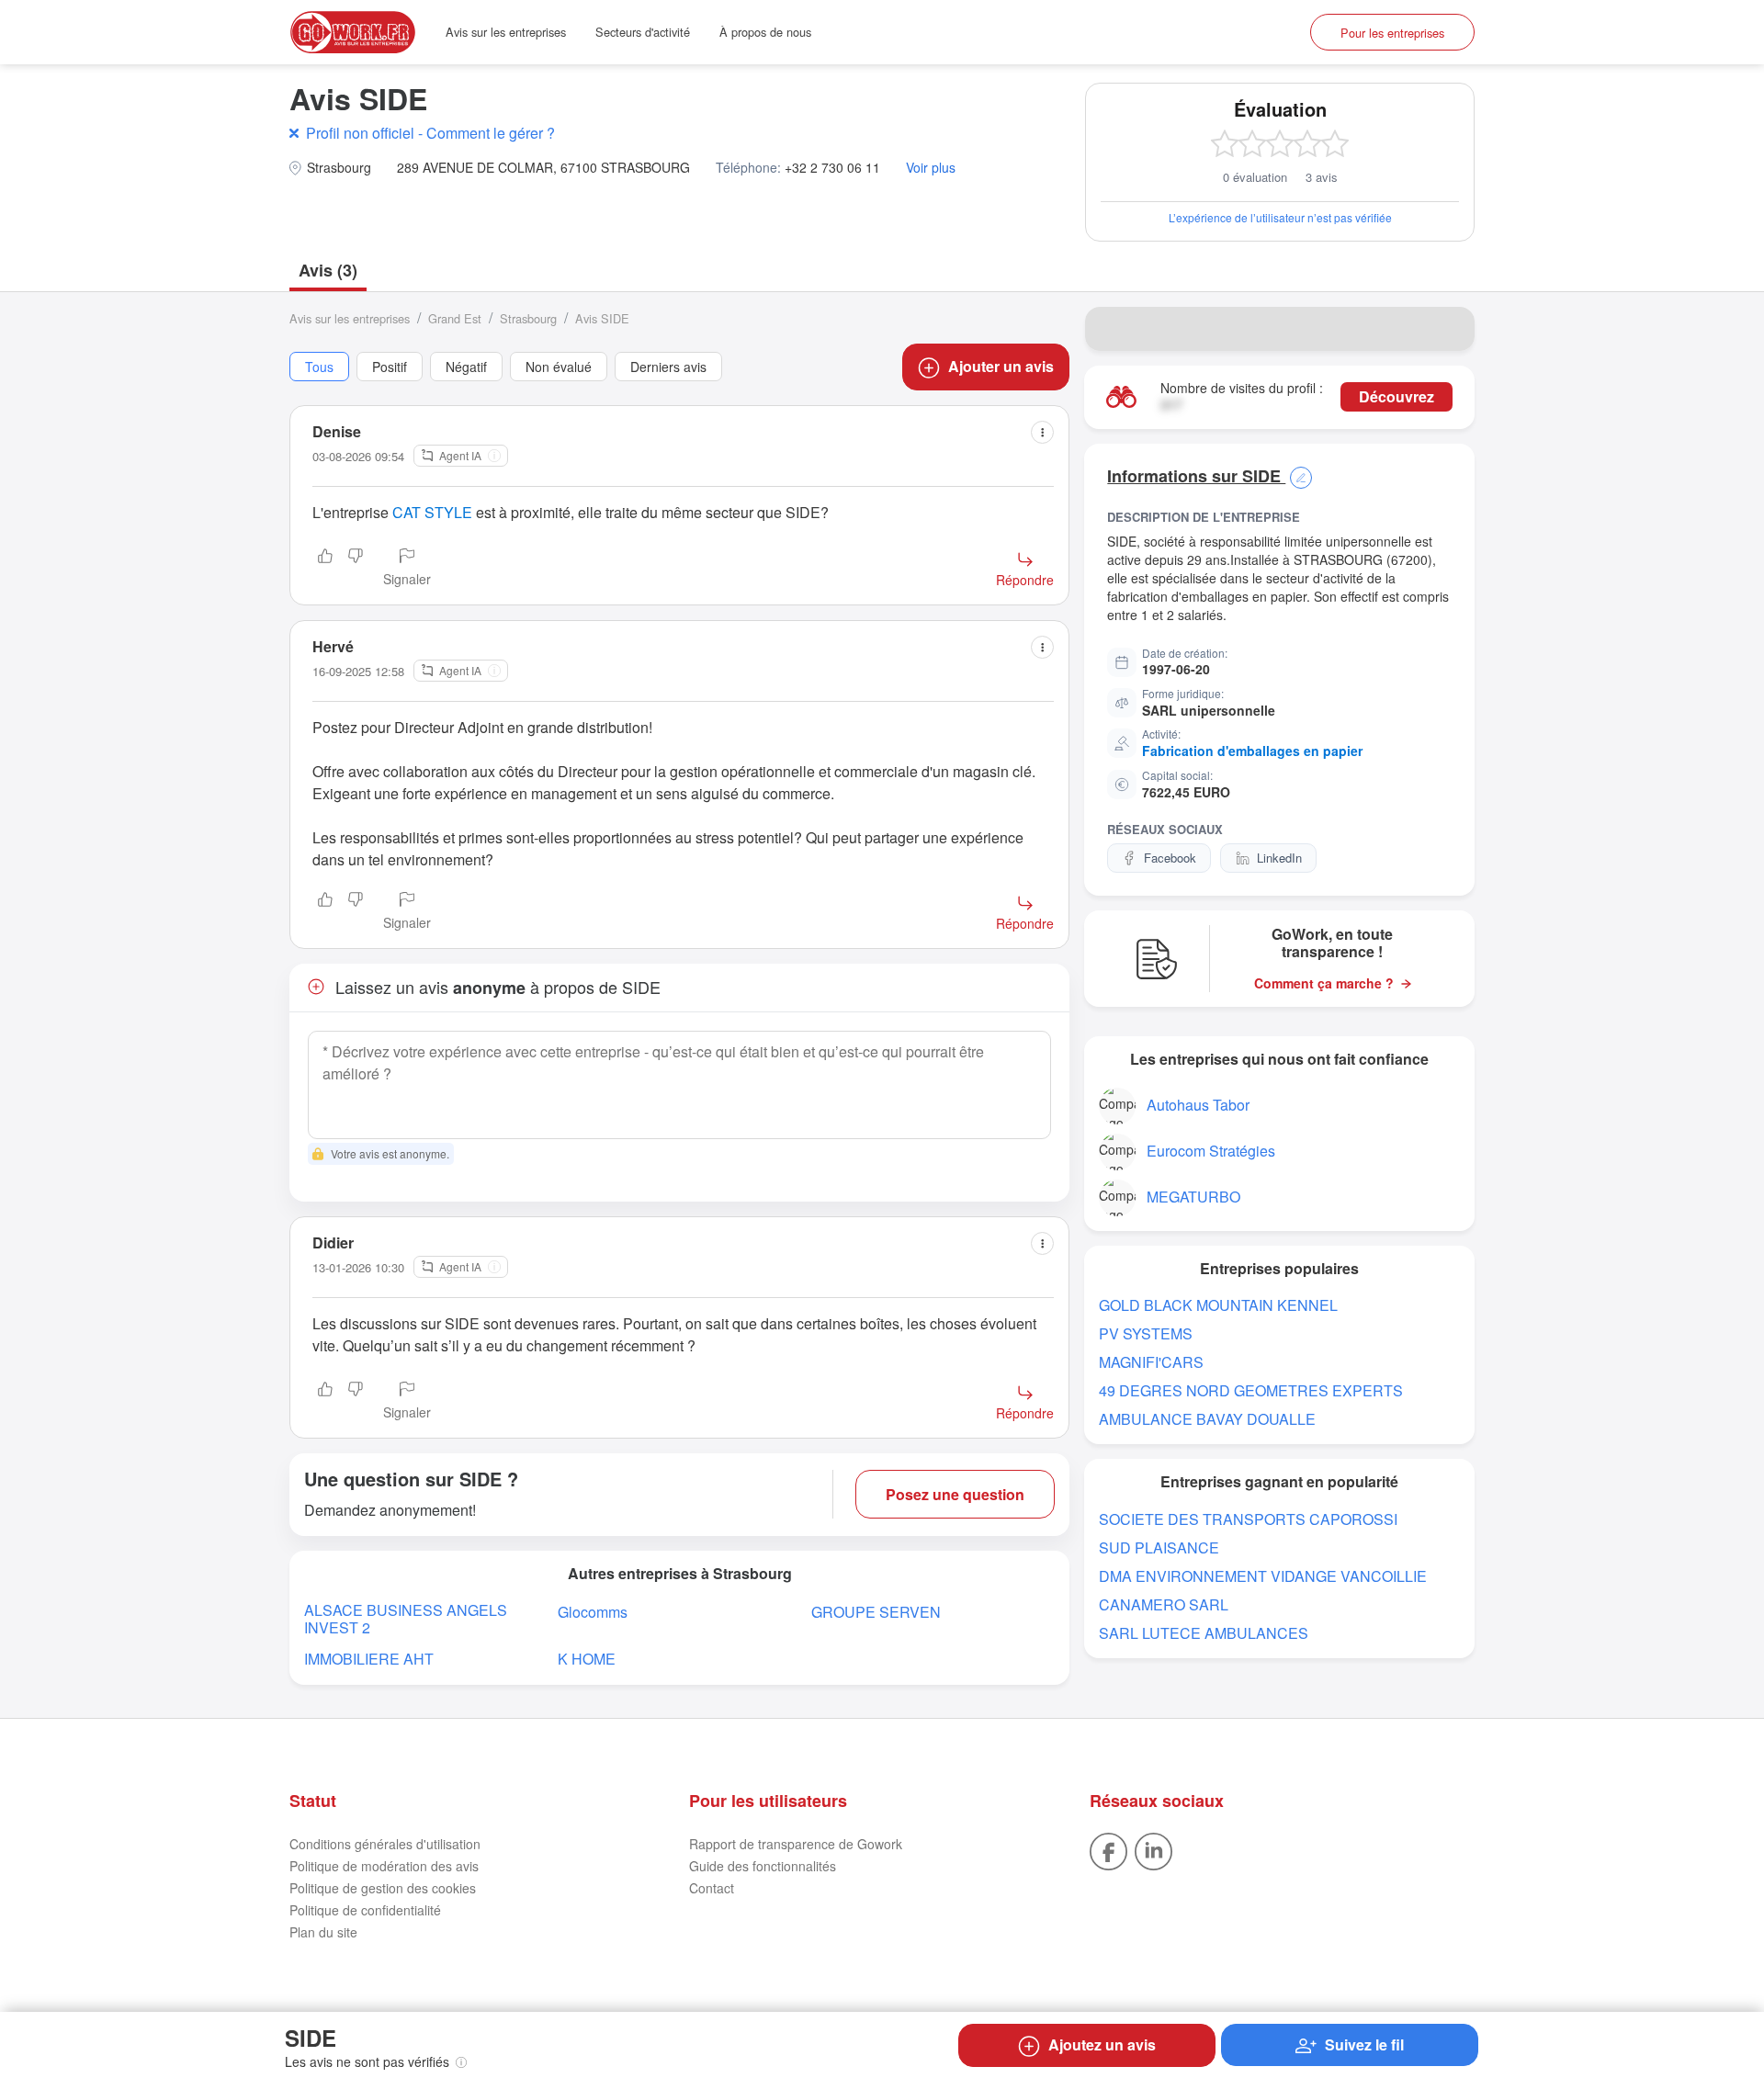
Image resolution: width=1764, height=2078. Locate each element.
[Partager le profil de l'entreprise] (1449, 329)
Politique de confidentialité (365, 1910)
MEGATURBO (1193, 1197)
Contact (712, 1888)
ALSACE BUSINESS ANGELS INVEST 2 (406, 1619)
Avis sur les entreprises (506, 32)
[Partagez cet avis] (1042, 432)
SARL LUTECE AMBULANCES (1204, 1633)
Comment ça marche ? (1324, 983)
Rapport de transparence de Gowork (796, 1844)
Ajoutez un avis (1102, 2044)
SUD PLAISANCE (1159, 1547)
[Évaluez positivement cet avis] (325, 569)
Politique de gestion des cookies (383, 1888)
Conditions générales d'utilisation (385, 1844)
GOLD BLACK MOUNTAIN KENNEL (1218, 1305)
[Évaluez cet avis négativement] (356, 569)
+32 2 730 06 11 (832, 168)
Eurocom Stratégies (1211, 1151)
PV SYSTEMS (1146, 1333)
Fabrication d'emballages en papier (1252, 751)
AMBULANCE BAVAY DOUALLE (1207, 1419)
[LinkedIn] (1153, 1849)
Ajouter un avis (1001, 366)
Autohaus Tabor (1198, 1105)
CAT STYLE (432, 512)
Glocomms (593, 1612)
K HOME (587, 1659)
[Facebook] (1108, 1849)
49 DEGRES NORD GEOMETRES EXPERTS (1251, 1390)
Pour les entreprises (1392, 33)
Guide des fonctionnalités (763, 1866)
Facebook (1170, 858)
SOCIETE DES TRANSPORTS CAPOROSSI (1248, 1519)
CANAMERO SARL (1164, 1604)
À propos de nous (765, 32)
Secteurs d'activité (643, 32)
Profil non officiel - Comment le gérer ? (430, 133)
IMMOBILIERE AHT (369, 1659)
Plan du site (323, 1932)
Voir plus (931, 168)
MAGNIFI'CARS (1151, 1362)
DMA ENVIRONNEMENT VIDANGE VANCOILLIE (1263, 1576)
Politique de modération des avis (384, 1866)
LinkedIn (1279, 858)
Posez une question (955, 1494)
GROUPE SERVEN (876, 1612)
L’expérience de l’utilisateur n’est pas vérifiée (1280, 217)
